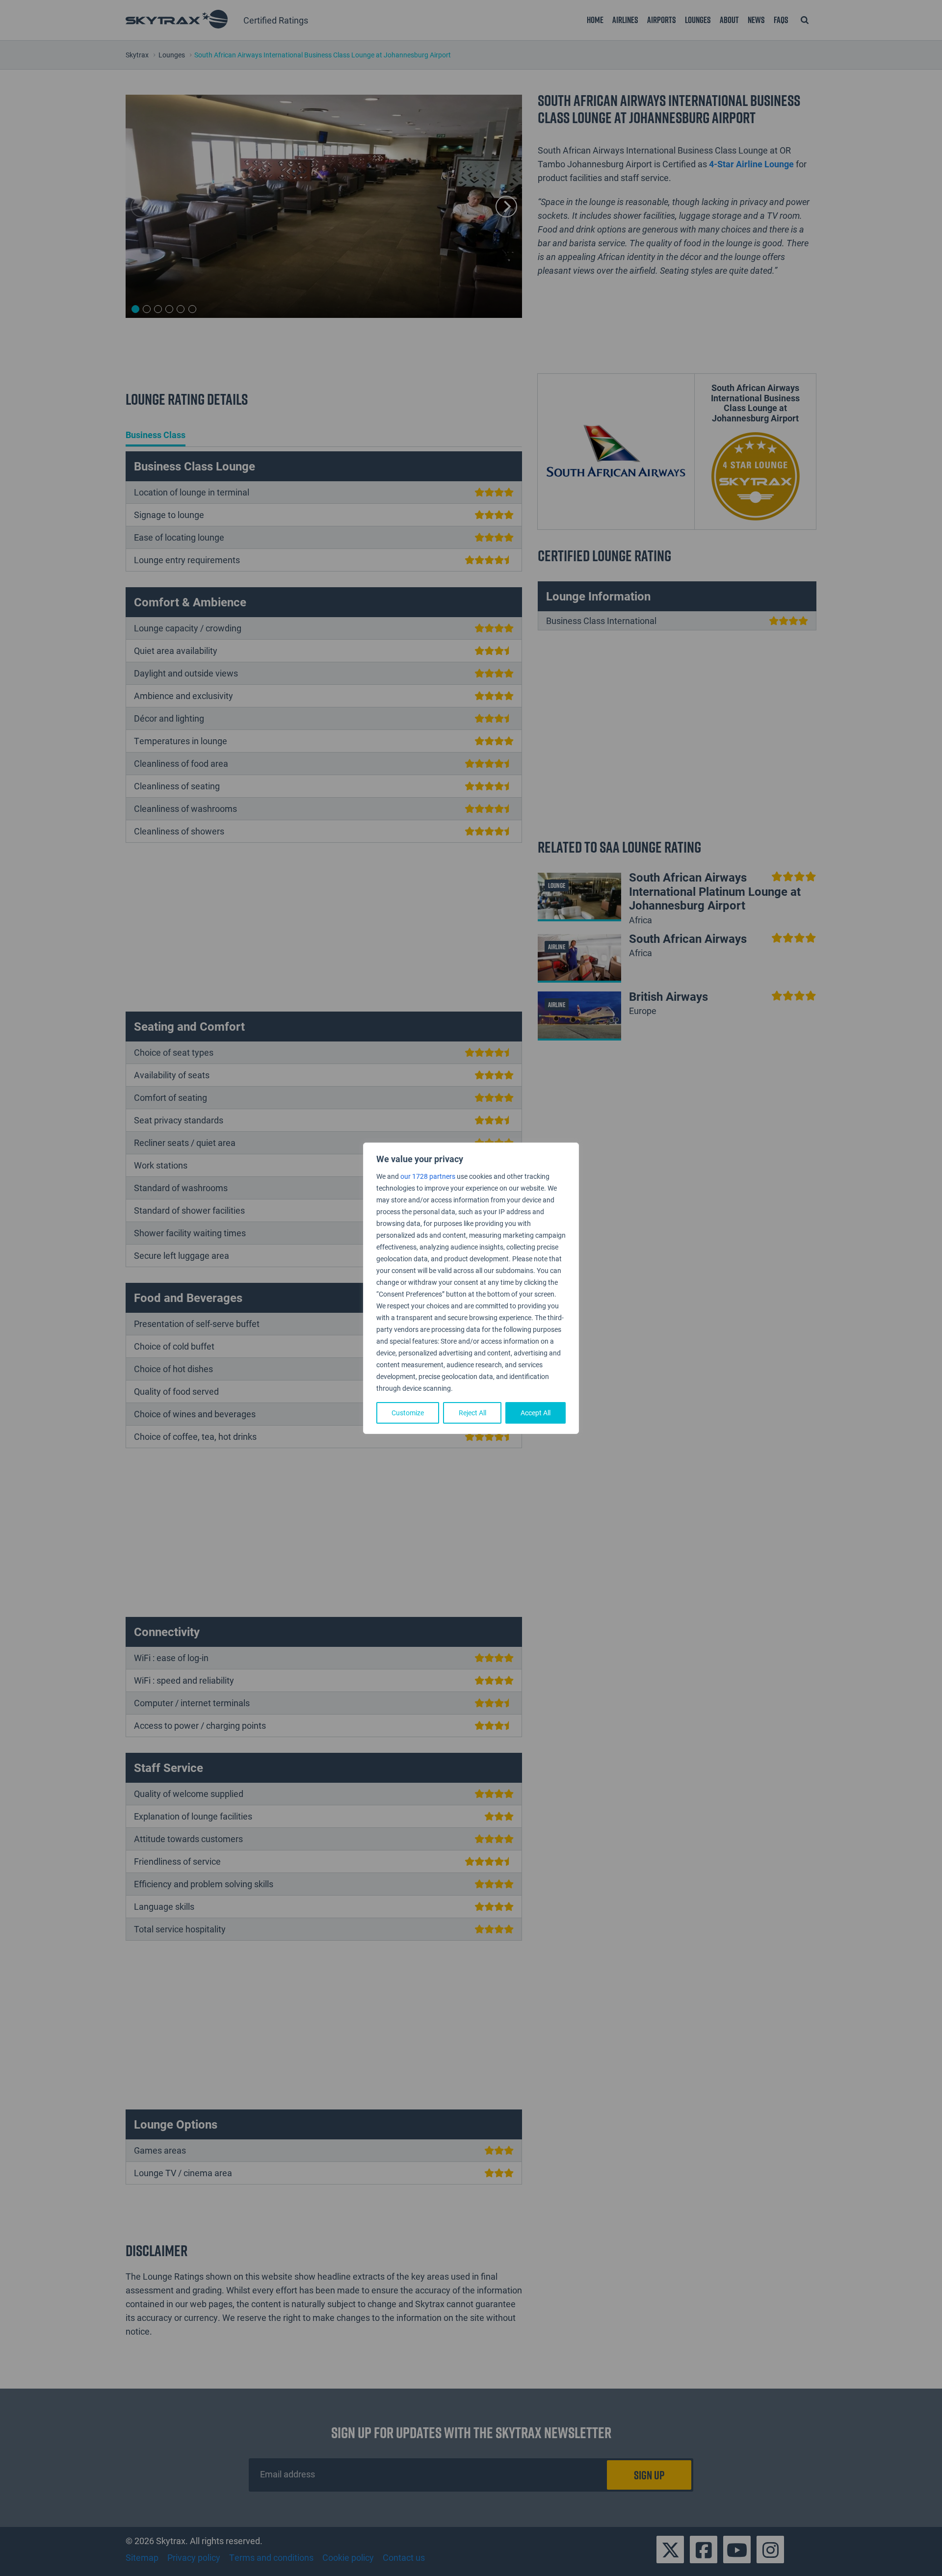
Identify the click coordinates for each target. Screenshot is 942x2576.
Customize (408, 1413)
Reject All (472, 1413)
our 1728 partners (428, 1176)
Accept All (536, 1413)
